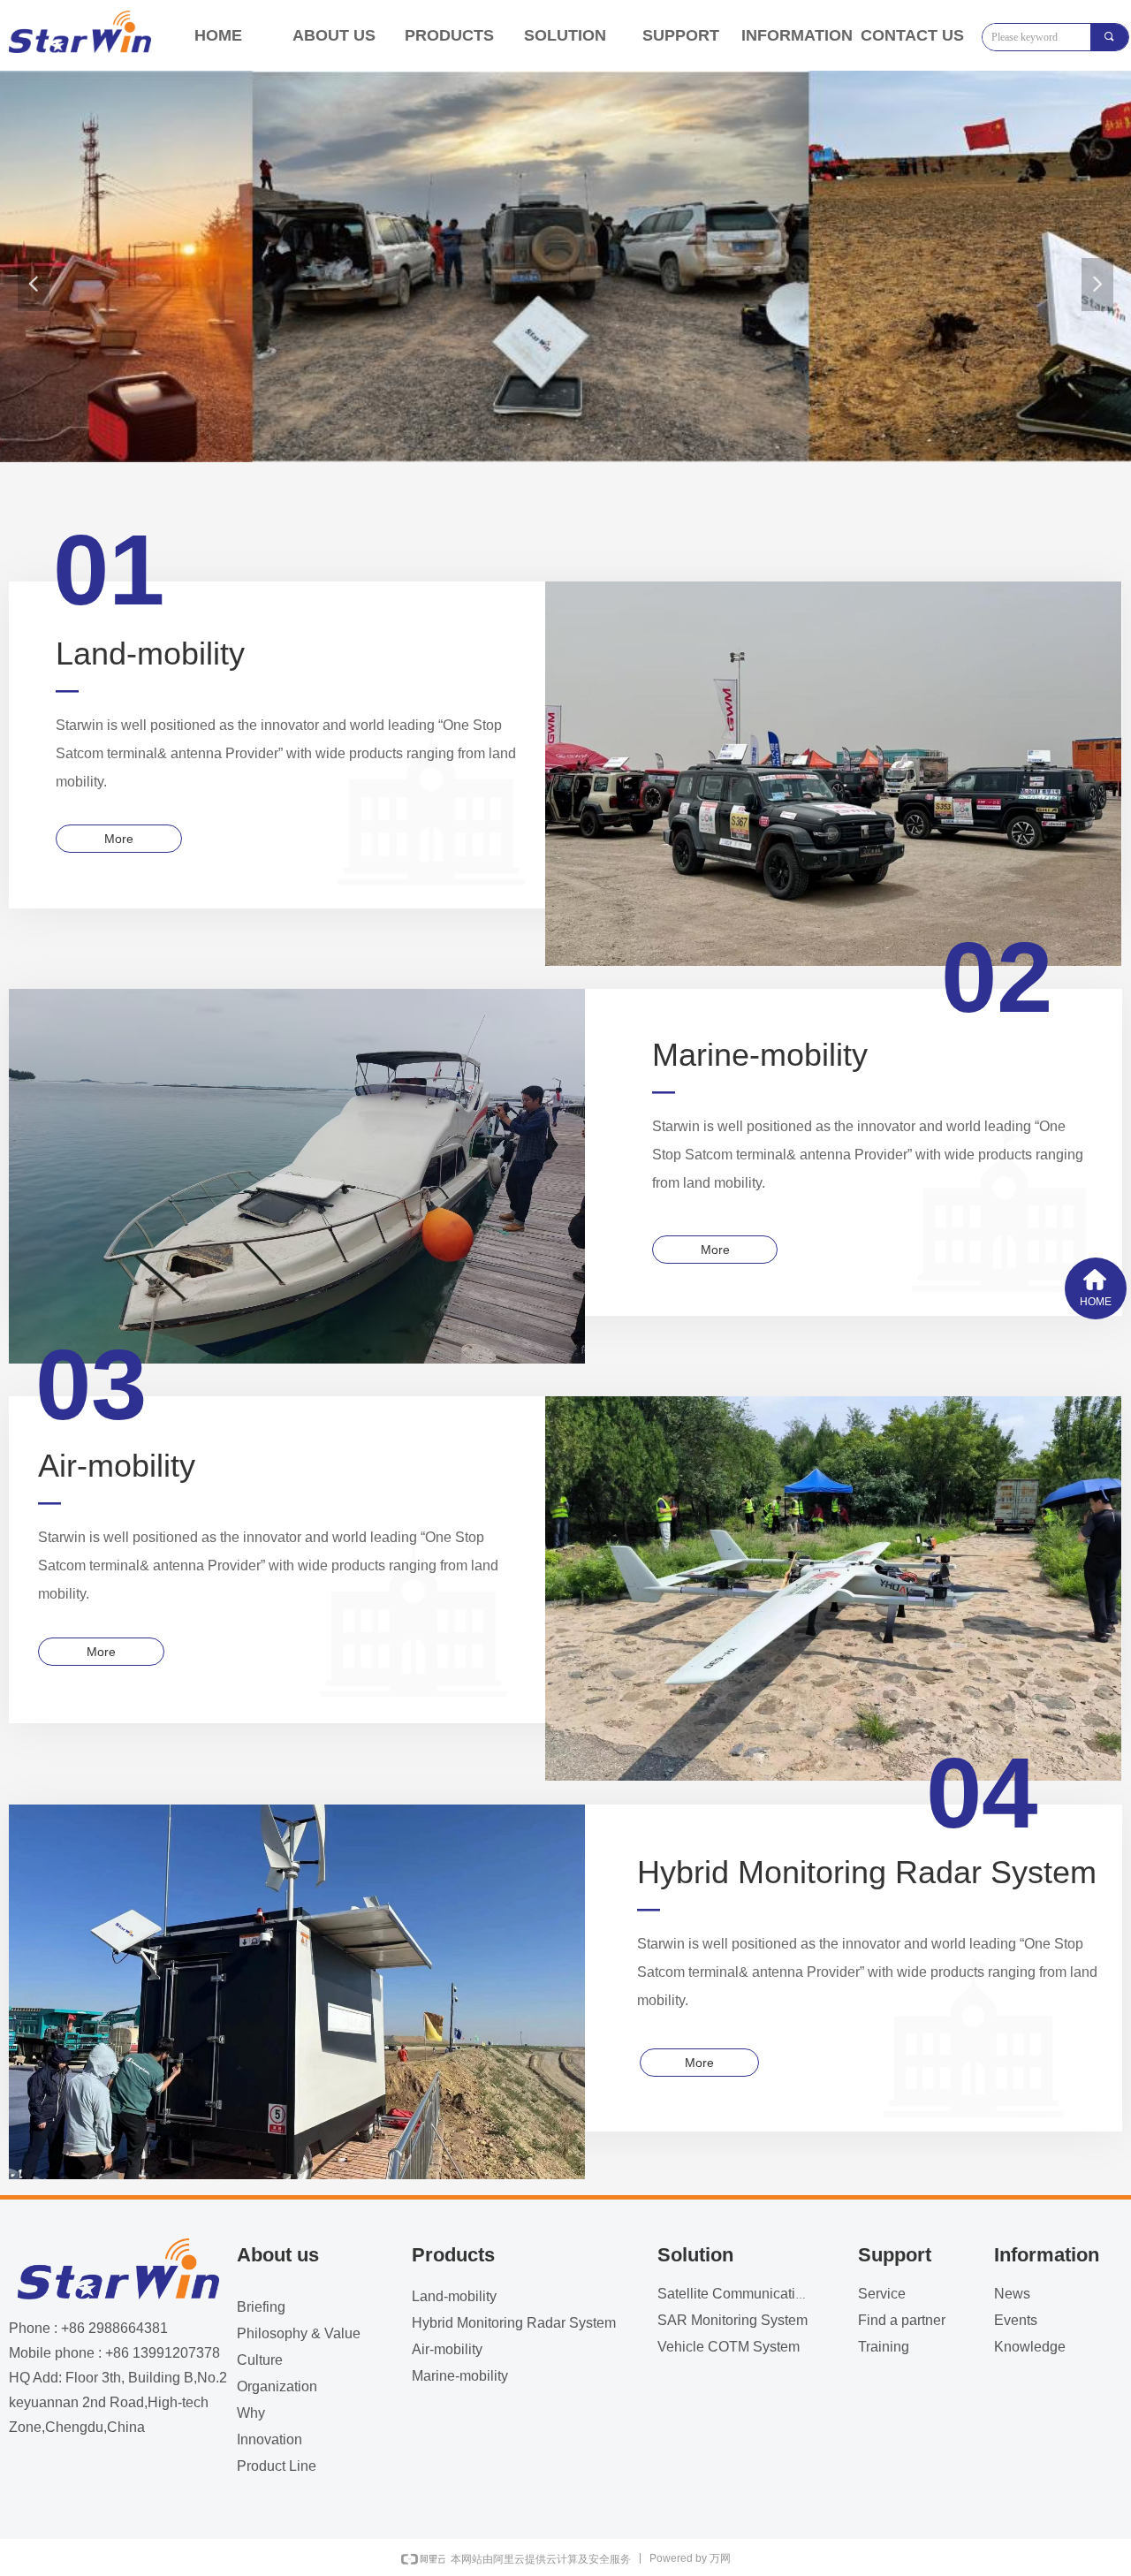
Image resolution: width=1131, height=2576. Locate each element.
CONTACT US (912, 35)
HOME (218, 35)
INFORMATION (797, 35)
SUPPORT (681, 35)
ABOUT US (334, 35)
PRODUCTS (449, 35)
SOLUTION (565, 35)
